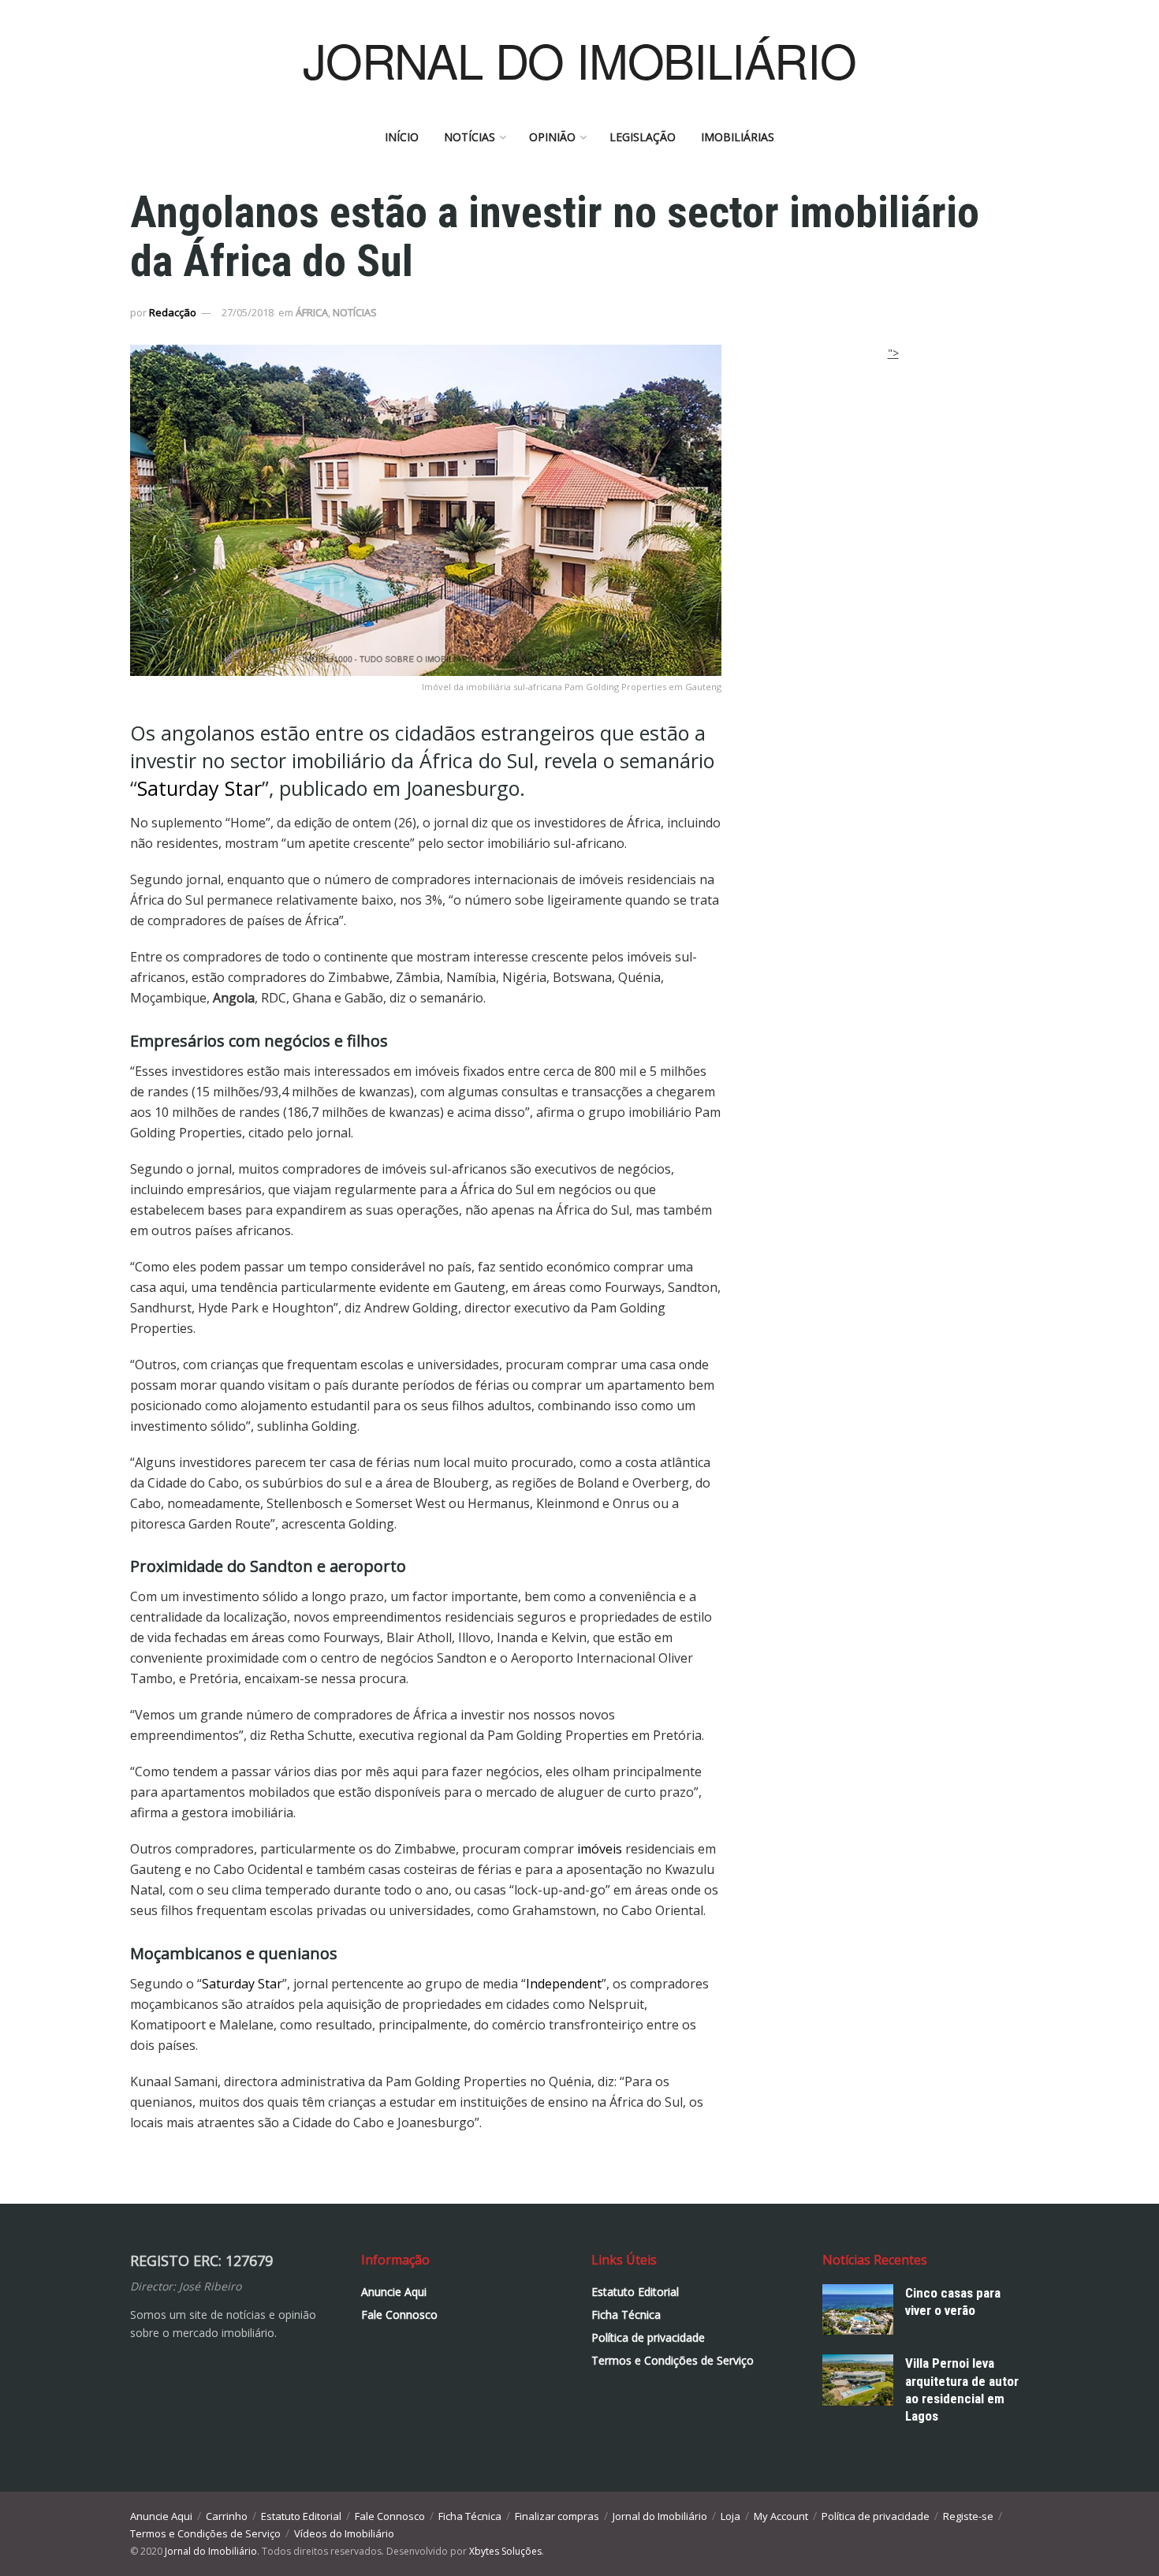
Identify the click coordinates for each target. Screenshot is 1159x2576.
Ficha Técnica (626, 2315)
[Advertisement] (893, 461)
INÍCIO (402, 137)
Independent (564, 1984)
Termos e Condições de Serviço (673, 2360)
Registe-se (968, 2516)
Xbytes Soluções (505, 2551)
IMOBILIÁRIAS (738, 137)
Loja (730, 2516)
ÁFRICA (312, 312)
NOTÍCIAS (470, 137)
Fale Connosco (399, 2315)
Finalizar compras (557, 2516)
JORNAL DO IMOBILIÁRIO (579, 59)
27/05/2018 (248, 312)
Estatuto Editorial (635, 2292)
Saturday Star (199, 788)
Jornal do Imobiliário (660, 2516)
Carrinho (227, 2516)
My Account (781, 2516)
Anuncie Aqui (394, 2292)
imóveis (600, 1849)
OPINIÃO (552, 137)
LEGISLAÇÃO (643, 137)
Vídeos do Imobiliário (344, 2533)
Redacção (173, 312)
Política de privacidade (648, 2337)
